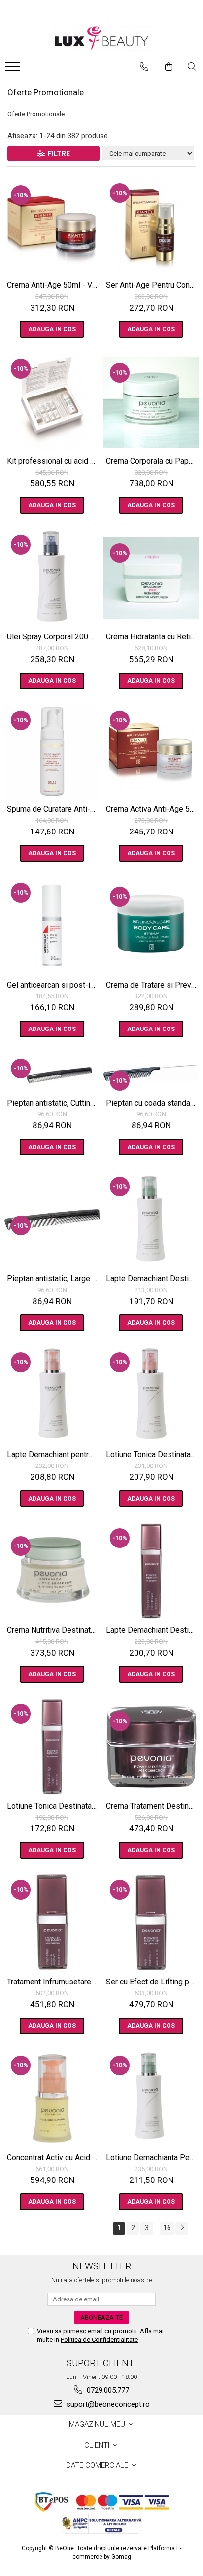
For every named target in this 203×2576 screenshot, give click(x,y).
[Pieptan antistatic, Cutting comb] (52, 1073)
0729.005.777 (107, 2390)
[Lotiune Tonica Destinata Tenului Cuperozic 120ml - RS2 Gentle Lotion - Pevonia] (151, 1395)
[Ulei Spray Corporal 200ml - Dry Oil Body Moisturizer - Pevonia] (52, 578)
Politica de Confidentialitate (99, 2340)
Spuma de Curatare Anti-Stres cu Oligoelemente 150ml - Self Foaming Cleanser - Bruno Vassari (53, 809)
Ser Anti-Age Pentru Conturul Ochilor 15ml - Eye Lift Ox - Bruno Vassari (152, 285)
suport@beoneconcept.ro (107, 2404)
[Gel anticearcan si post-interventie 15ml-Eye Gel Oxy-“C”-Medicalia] (52, 926)
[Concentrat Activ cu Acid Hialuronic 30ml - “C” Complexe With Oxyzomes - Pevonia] (52, 2099)
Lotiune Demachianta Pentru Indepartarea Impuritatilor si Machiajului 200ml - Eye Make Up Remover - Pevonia (152, 2158)
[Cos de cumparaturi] (169, 67)
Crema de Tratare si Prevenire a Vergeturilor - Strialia (152, 985)
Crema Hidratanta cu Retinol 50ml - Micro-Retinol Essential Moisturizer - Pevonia (152, 637)
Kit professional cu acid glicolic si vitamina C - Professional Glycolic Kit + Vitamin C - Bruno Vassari (53, 461)
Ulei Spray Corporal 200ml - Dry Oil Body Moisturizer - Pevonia (53, 637)
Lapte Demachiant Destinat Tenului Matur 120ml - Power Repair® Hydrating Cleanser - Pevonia (152, 1630)
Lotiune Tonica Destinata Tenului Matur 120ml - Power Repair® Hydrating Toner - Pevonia (53, 1806)
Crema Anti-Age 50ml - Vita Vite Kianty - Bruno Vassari (53, 285)
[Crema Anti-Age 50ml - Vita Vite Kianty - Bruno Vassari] (52, 226)
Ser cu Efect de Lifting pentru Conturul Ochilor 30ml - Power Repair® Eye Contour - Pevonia (152, 1982)
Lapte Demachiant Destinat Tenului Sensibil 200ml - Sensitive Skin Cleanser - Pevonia (152, 1279)
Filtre (57, 154)
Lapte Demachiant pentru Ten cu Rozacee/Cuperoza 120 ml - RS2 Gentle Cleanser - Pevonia (53, 1454)
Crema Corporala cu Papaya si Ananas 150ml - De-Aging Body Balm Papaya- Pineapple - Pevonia (152, 461)
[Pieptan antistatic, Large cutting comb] (52, 1220)
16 (167, 2228)
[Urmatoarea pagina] (182, 2229)
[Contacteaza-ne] (144, 67)
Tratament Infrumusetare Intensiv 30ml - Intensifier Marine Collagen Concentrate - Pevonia (53, 1982)
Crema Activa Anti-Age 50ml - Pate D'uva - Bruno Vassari (152, 809)
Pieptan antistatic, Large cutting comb (53, 1279)
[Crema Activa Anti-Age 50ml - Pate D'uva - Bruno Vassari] (151, 752)
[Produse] (14, 69)
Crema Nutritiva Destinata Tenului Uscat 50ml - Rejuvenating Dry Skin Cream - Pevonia (53, 1630)
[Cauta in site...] (192, 67)
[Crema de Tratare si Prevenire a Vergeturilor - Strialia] (151, 926)
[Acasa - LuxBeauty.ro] (101, 38)
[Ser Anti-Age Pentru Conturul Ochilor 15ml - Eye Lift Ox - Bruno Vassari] (151, 226)
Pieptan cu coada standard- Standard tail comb (152, 1103)
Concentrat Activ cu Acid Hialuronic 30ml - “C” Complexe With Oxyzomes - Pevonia (53, 2158)
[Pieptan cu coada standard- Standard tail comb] (151, 1073)
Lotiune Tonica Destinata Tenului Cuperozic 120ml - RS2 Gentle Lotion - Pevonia (152, 1454)
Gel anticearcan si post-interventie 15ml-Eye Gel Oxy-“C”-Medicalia (53, 985)
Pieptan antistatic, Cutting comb (53, 1103)
